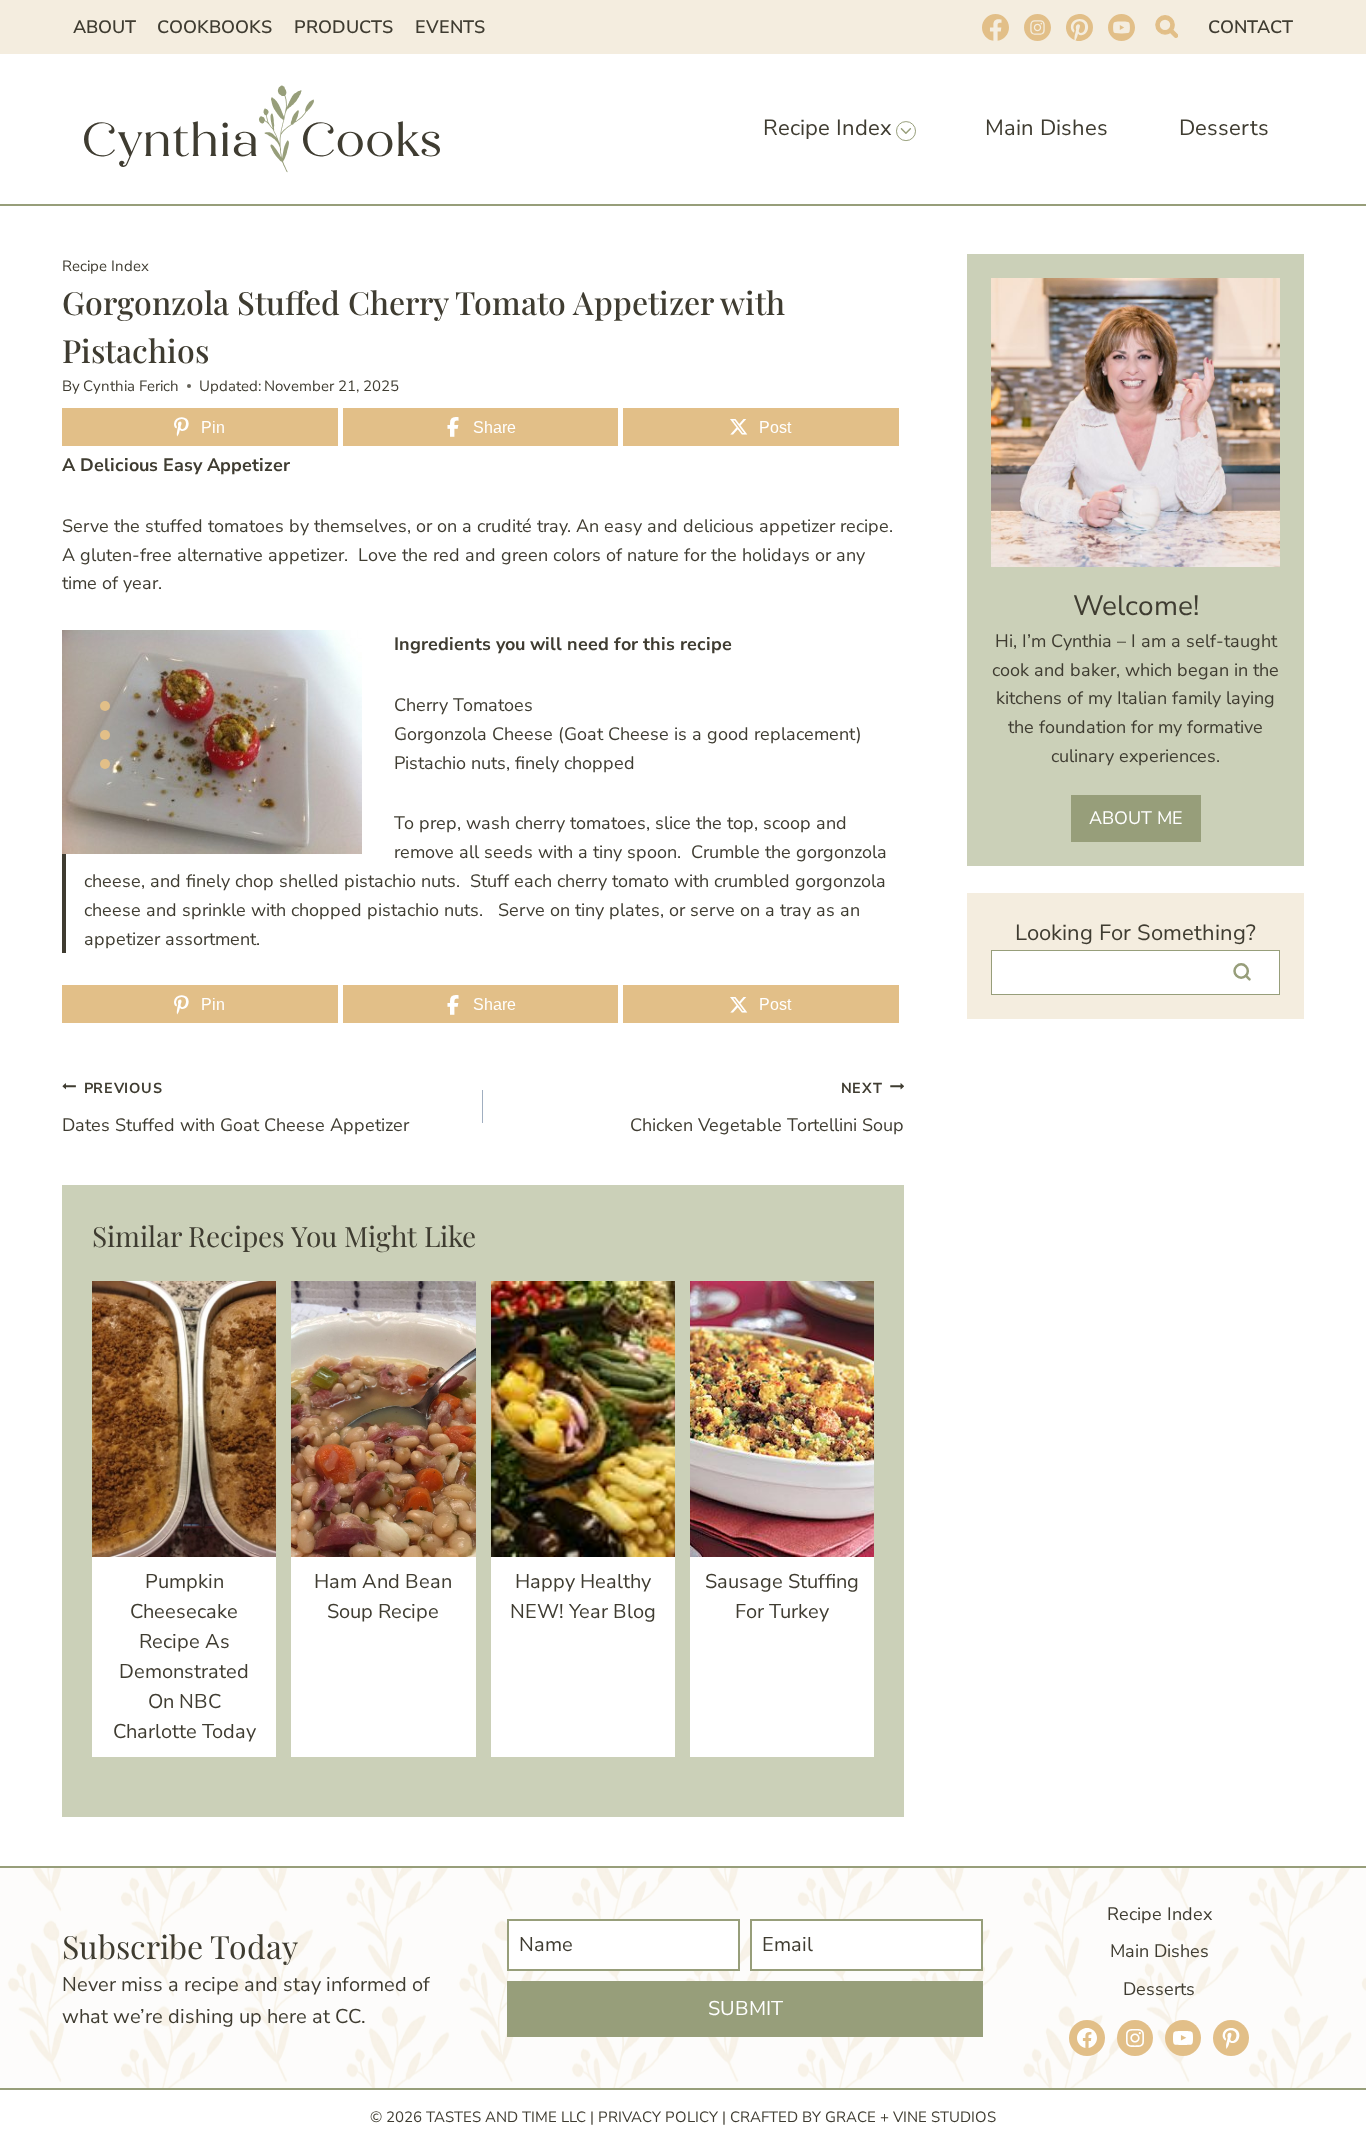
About (104, 27)
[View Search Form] (1166, 26)
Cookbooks (214, 27)
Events (450, 27)
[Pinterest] (1079, 27)
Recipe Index (105, 266)
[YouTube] (1121, 27)
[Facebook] (995, 27)
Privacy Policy (658, 2117)
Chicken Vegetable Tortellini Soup (767, 1107)
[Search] (1242, 972)
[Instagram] (1037, 27)
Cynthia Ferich (131, 386)
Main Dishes (1046, 128)
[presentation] (184, 1419)
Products (343, 27)
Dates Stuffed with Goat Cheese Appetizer (235, 1107)
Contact (1250, 27)
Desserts (1224, 128)
